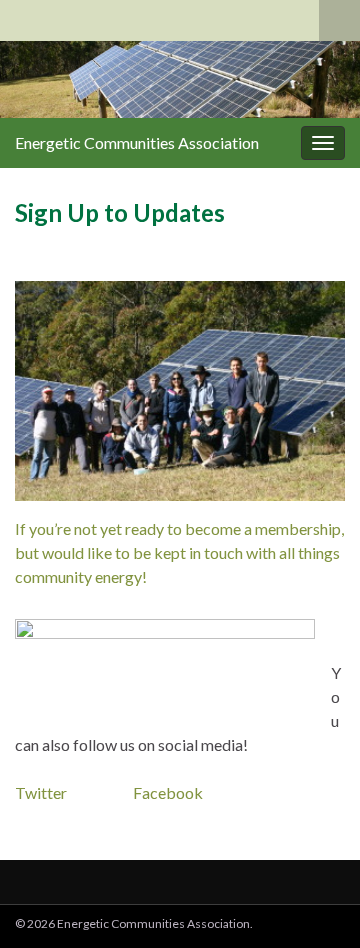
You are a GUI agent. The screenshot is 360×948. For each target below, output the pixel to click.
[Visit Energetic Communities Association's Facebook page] (37, 16)
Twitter (44, 792)
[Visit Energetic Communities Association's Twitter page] (69, 16)
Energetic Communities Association (137, 142)
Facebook (168, 792)
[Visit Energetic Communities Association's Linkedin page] (101, 16)
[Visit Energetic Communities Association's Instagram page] (133, 16)
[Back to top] (315, 903)
